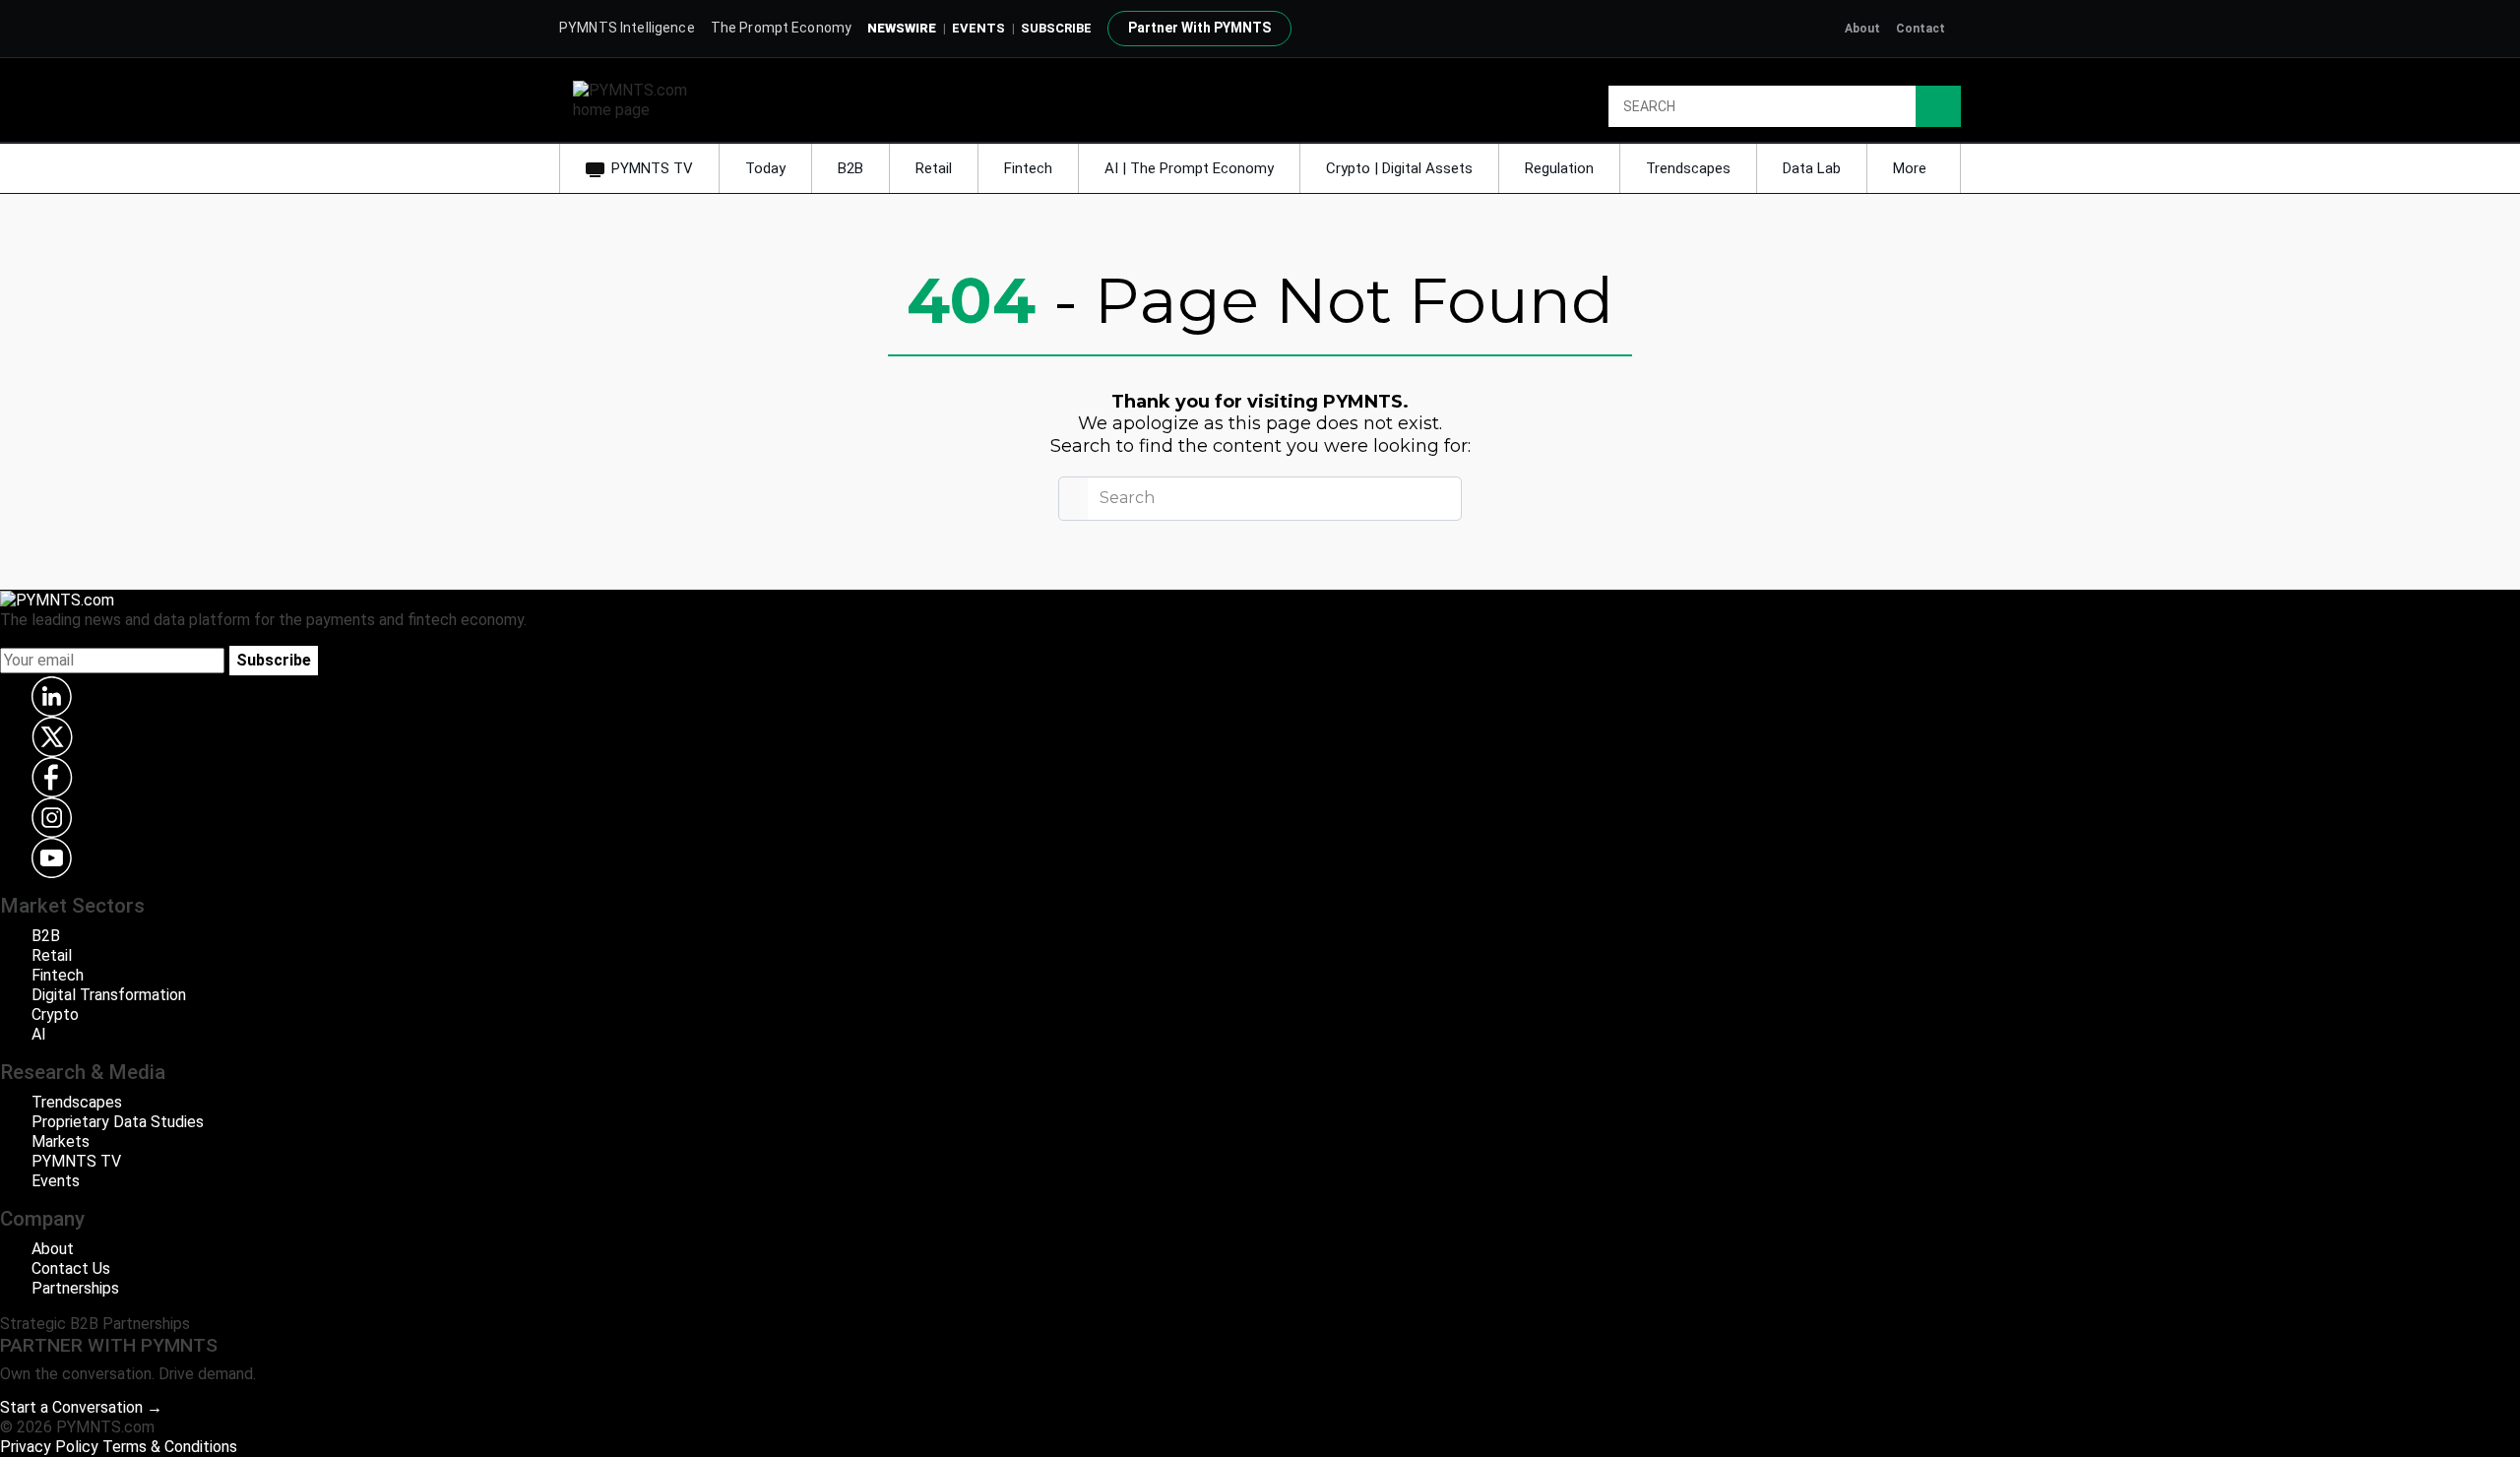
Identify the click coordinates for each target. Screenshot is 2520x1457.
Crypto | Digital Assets (1399, 168)
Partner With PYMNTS (1199, 28)
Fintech (1028, 168)
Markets (61, 1141)
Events (978, 28)
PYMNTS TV (652, 168)
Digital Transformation (109, 995)
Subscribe (274, 660)
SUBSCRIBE (1056, 28)
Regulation (1559, 168)
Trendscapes (1688, 168)
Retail (934, 168)
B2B (850, 168)
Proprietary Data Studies (118, 1122)
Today (765, 168)
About (1862, 29)
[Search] (1938, 106)
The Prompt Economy (782, 28)
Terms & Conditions (170, 1447)
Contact (1921, 29)
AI (39, 1034)
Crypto (55, 1014)
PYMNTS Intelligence (627, 28)
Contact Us (71, 1268)
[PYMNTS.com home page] (637, 99)
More (1912, 168)
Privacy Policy (49, 1447)
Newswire (902, 28)
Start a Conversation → (81, 1407)
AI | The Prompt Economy (1189, 168)
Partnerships (75, 1288)
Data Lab (1812, 168)
